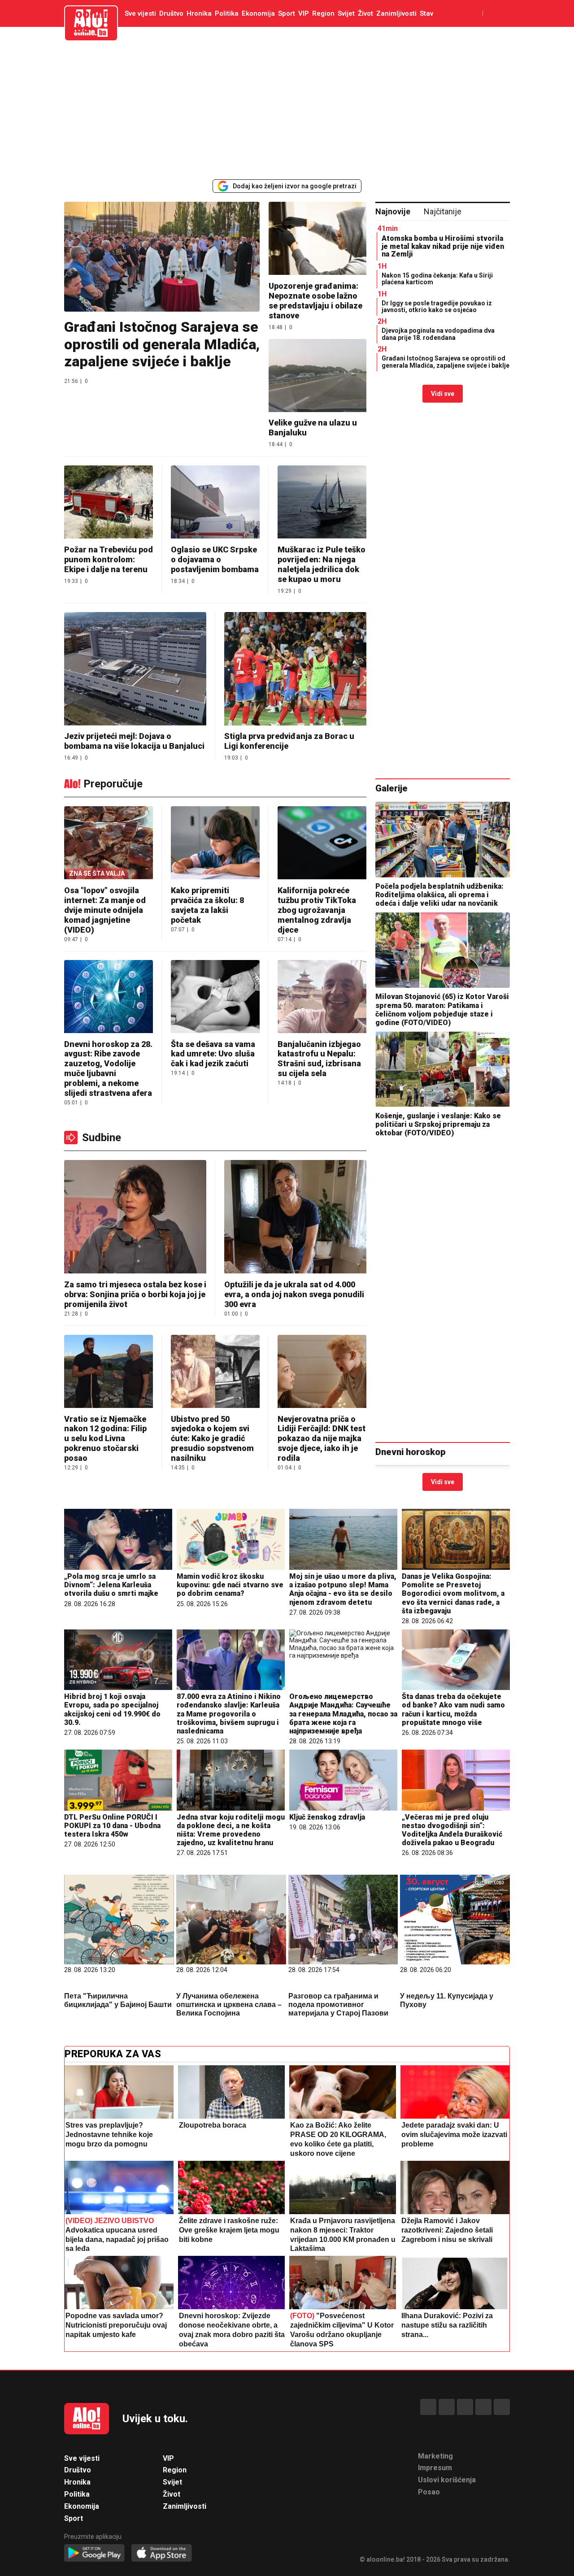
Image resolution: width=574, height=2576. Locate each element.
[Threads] (447, 2407)
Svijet (346, 13)
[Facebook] (428, 2407)
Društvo (171, 13)
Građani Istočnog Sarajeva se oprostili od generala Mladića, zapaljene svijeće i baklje (162, 344)
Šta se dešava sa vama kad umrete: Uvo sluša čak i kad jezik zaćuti (213, 1054)
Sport (287, 13)
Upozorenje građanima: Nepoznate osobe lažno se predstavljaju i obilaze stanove (315, 301)
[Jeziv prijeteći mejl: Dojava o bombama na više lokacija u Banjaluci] (135, 670)
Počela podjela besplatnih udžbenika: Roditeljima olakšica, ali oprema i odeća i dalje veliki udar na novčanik (439, 895)
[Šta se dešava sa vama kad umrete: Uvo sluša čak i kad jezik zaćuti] (215, 997)
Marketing (435, 2456)
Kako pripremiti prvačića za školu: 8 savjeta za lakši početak (207, 905)
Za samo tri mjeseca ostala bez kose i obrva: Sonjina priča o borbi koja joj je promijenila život (135, 1294)
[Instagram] (483, 2407)
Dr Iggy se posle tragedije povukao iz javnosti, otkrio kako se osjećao (437, 306)
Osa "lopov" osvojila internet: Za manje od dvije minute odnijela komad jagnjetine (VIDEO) (105, 910)
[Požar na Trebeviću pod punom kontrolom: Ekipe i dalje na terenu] (109, 503)
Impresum (435, 2468)
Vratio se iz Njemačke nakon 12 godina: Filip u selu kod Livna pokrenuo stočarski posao (105, 1439)
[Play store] (94, 2553)
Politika (227, 13)
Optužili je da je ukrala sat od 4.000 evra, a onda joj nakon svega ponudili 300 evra (294, 1294)
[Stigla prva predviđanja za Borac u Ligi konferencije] (295, 670)
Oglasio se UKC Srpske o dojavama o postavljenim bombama (215, 559)
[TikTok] (465, 2407)
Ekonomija (258, 13)
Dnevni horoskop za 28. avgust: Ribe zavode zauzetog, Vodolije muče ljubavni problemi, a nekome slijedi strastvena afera (108, 1069)
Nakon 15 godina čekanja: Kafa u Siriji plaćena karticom (437, 279)
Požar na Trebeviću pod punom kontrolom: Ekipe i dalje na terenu (109, 559)
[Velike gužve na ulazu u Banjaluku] (317, 376)
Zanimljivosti (396, 13)
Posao (429, 2492)
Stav (426, 13)
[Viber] (502, 2407)
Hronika (199, 13)
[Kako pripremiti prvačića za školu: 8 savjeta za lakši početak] (215, 844)
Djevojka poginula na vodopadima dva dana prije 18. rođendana (438, 334)
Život (365, 13)
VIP (304, 13)
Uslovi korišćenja (447, 2480)
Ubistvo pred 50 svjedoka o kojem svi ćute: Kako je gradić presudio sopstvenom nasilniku (212, 1439)
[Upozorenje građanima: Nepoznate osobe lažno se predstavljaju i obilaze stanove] (317, 239)
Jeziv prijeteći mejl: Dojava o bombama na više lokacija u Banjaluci (134, 741)
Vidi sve (443, 394)
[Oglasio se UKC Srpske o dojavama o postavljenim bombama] (215, 503)
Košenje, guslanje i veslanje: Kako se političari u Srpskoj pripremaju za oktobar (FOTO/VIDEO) (438, 1124)
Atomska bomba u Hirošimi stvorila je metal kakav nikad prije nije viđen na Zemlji (443, 246)
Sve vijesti (140, 13)
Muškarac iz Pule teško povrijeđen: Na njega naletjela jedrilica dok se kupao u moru (322, 564)
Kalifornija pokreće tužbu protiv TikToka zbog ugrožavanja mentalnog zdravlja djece (317, 910)
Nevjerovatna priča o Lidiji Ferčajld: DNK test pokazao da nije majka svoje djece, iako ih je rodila (322, 1439)
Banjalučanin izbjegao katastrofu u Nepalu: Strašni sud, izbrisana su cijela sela (319, 1059)
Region (323, 13)
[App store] (162, 2553)
